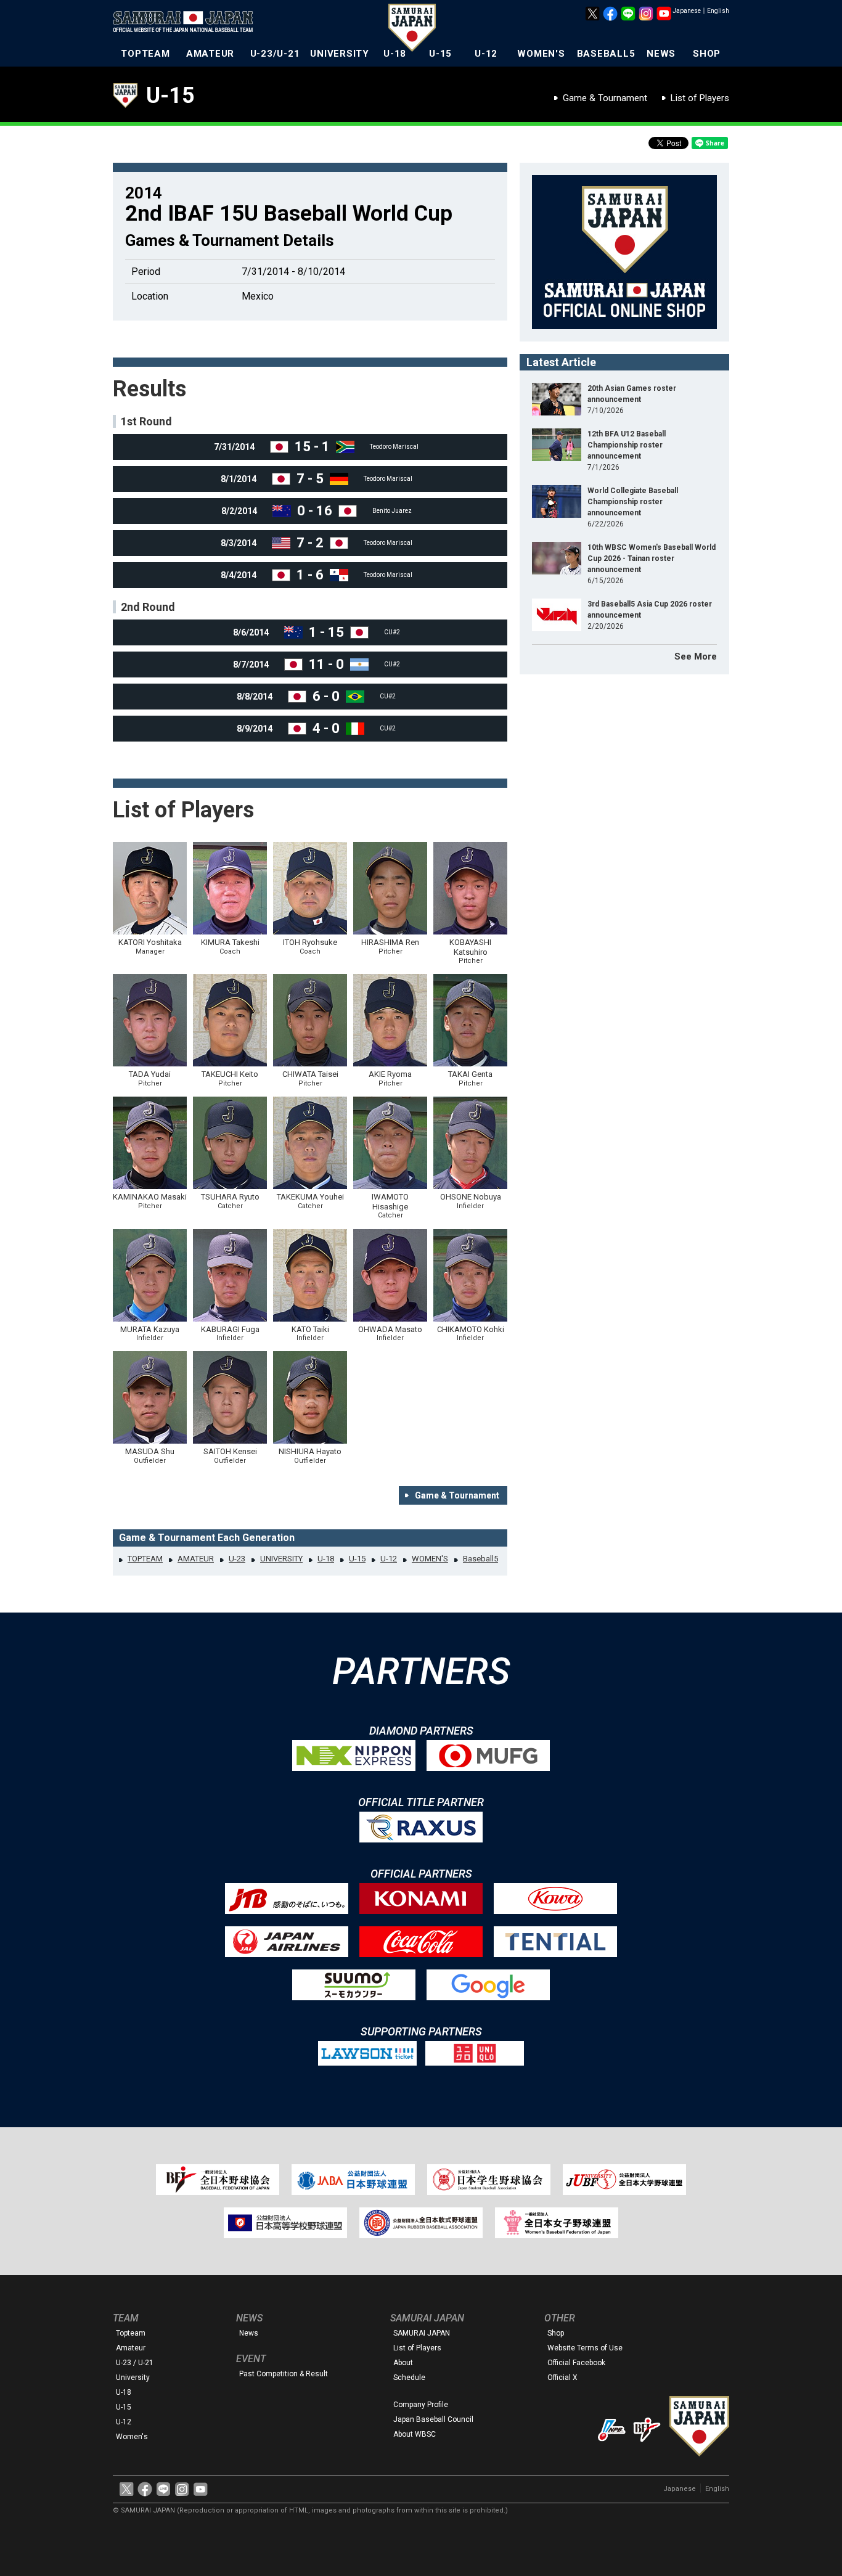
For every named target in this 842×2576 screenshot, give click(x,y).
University (133, 2378)
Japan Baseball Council (433, 2419)
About (403, 2363)
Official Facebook (576, 2363)
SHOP (707, 54)
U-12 (486, 54)
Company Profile (421, 2405)
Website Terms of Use (585, 2348)
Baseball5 (480, 1559)
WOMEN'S (541, 54)
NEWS (661, 54)
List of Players (700, 98)
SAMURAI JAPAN (422, 2333)
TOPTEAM (145, 54)
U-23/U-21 (275, 54)
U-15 (440, 54)
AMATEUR (210, 54)
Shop (556, 2333)
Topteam (131, 2333)
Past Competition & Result (284, 2374)
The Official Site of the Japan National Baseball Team (187, 23)
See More (696, 656)
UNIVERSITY (340, 54)
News (249, 2333)
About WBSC (415, 2434)
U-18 (395, 54)
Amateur (131, 2348)
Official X (562, 2378)
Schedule (409, 2378)
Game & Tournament (605, 98)
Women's (132, 2437)
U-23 (237, 1559)
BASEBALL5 (606, 54)
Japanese (687, 11)
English (718, 11)
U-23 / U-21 (135, 2363)
